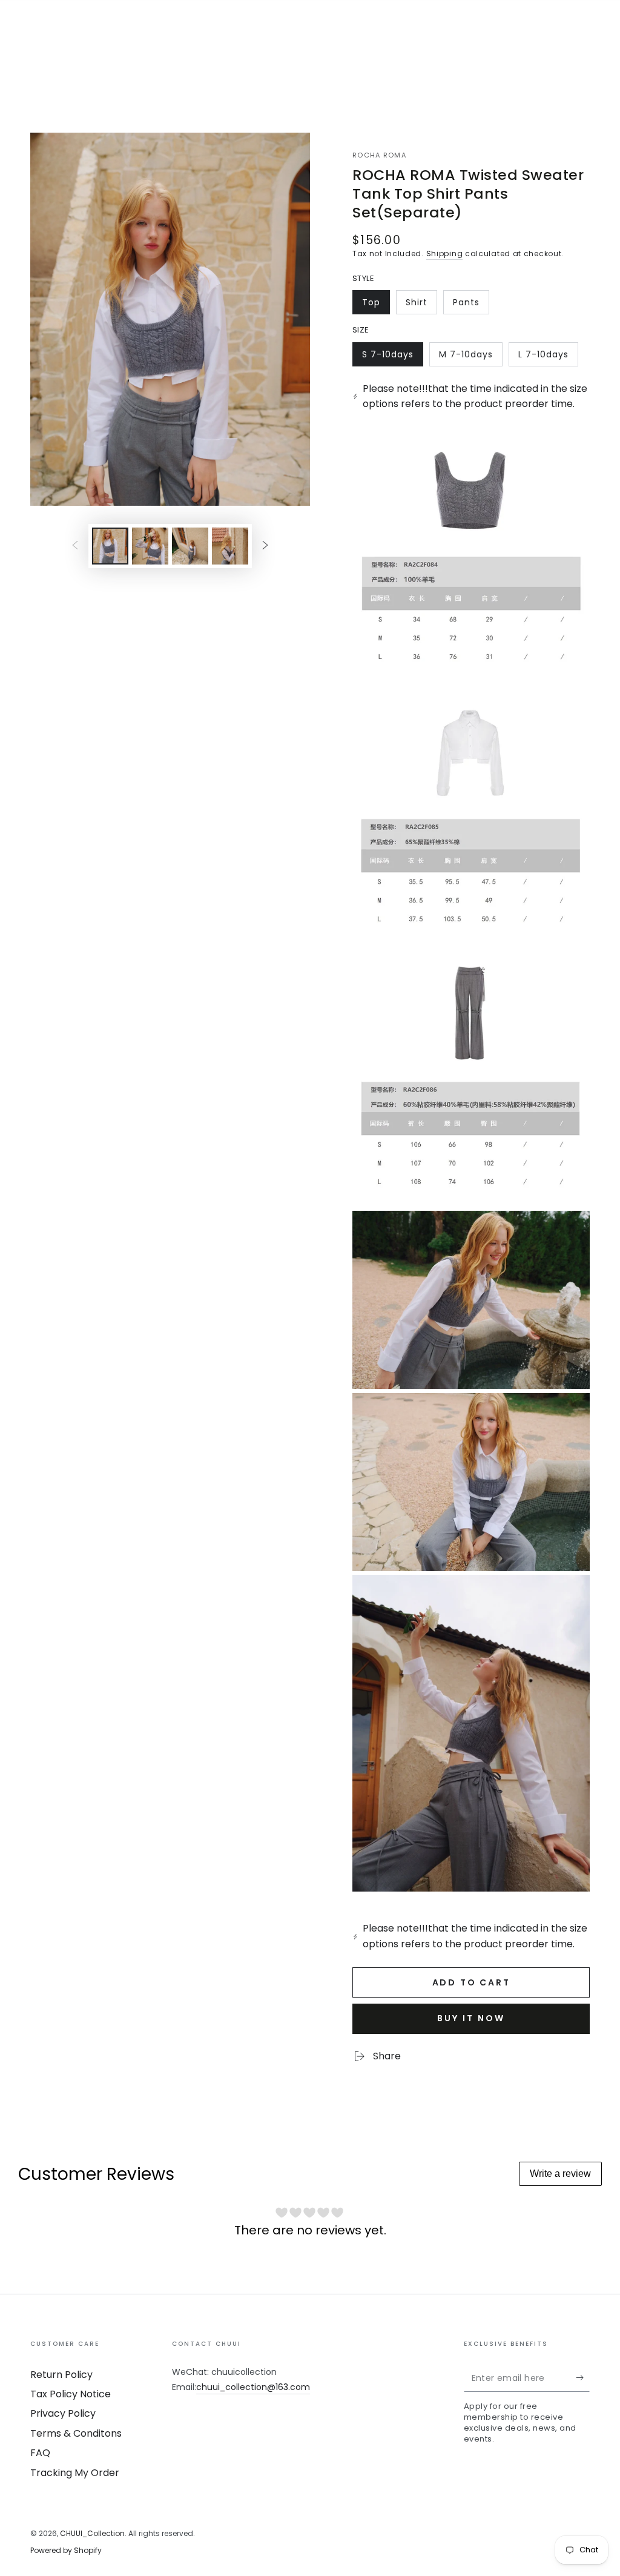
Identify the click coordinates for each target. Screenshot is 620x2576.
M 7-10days (466, 357)
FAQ (40, 2453)
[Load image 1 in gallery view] (110, 546)
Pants (471, 305)
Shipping (445, 253)
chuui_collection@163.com (253, 2387)
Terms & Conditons (76, 2433)
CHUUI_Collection (92, 2533)
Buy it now (471, 2018)
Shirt (421, 305)
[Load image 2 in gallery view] (150, 546)
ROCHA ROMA (379, 155)
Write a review (560, 2174)
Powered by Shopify (66, 2551)
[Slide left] (75, 546)
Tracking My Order (75, 2473)
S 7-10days (389, 357)
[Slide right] (265, 546)
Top (376, 305)
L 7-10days (545, 357)
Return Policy (61, 2375)
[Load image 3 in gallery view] (190, 546)
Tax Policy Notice (71, 2394)
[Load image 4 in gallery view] (230, 546)
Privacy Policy (63, 2413)
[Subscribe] (583, 2378)
